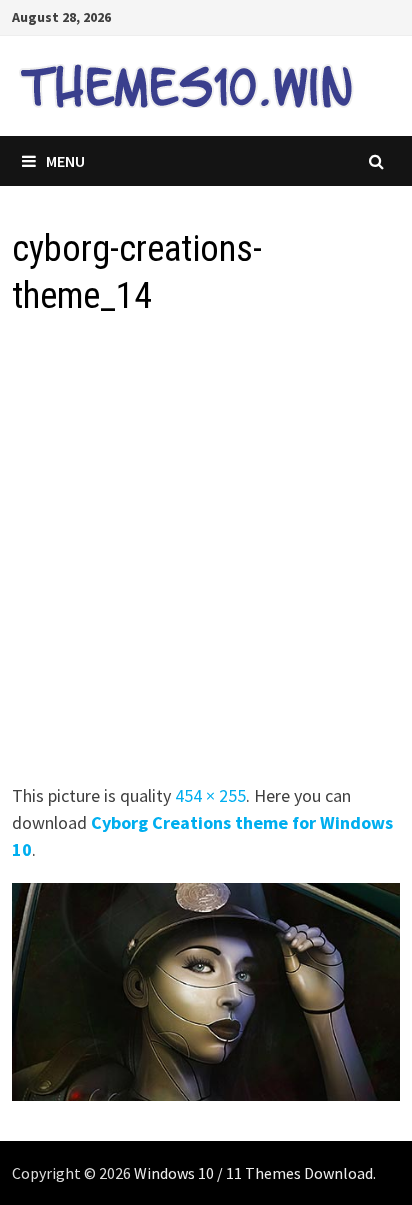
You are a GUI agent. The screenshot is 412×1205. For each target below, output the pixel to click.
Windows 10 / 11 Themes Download (253, 1173)
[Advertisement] (206, 556)
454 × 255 (210, 795)
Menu (65, 161)
